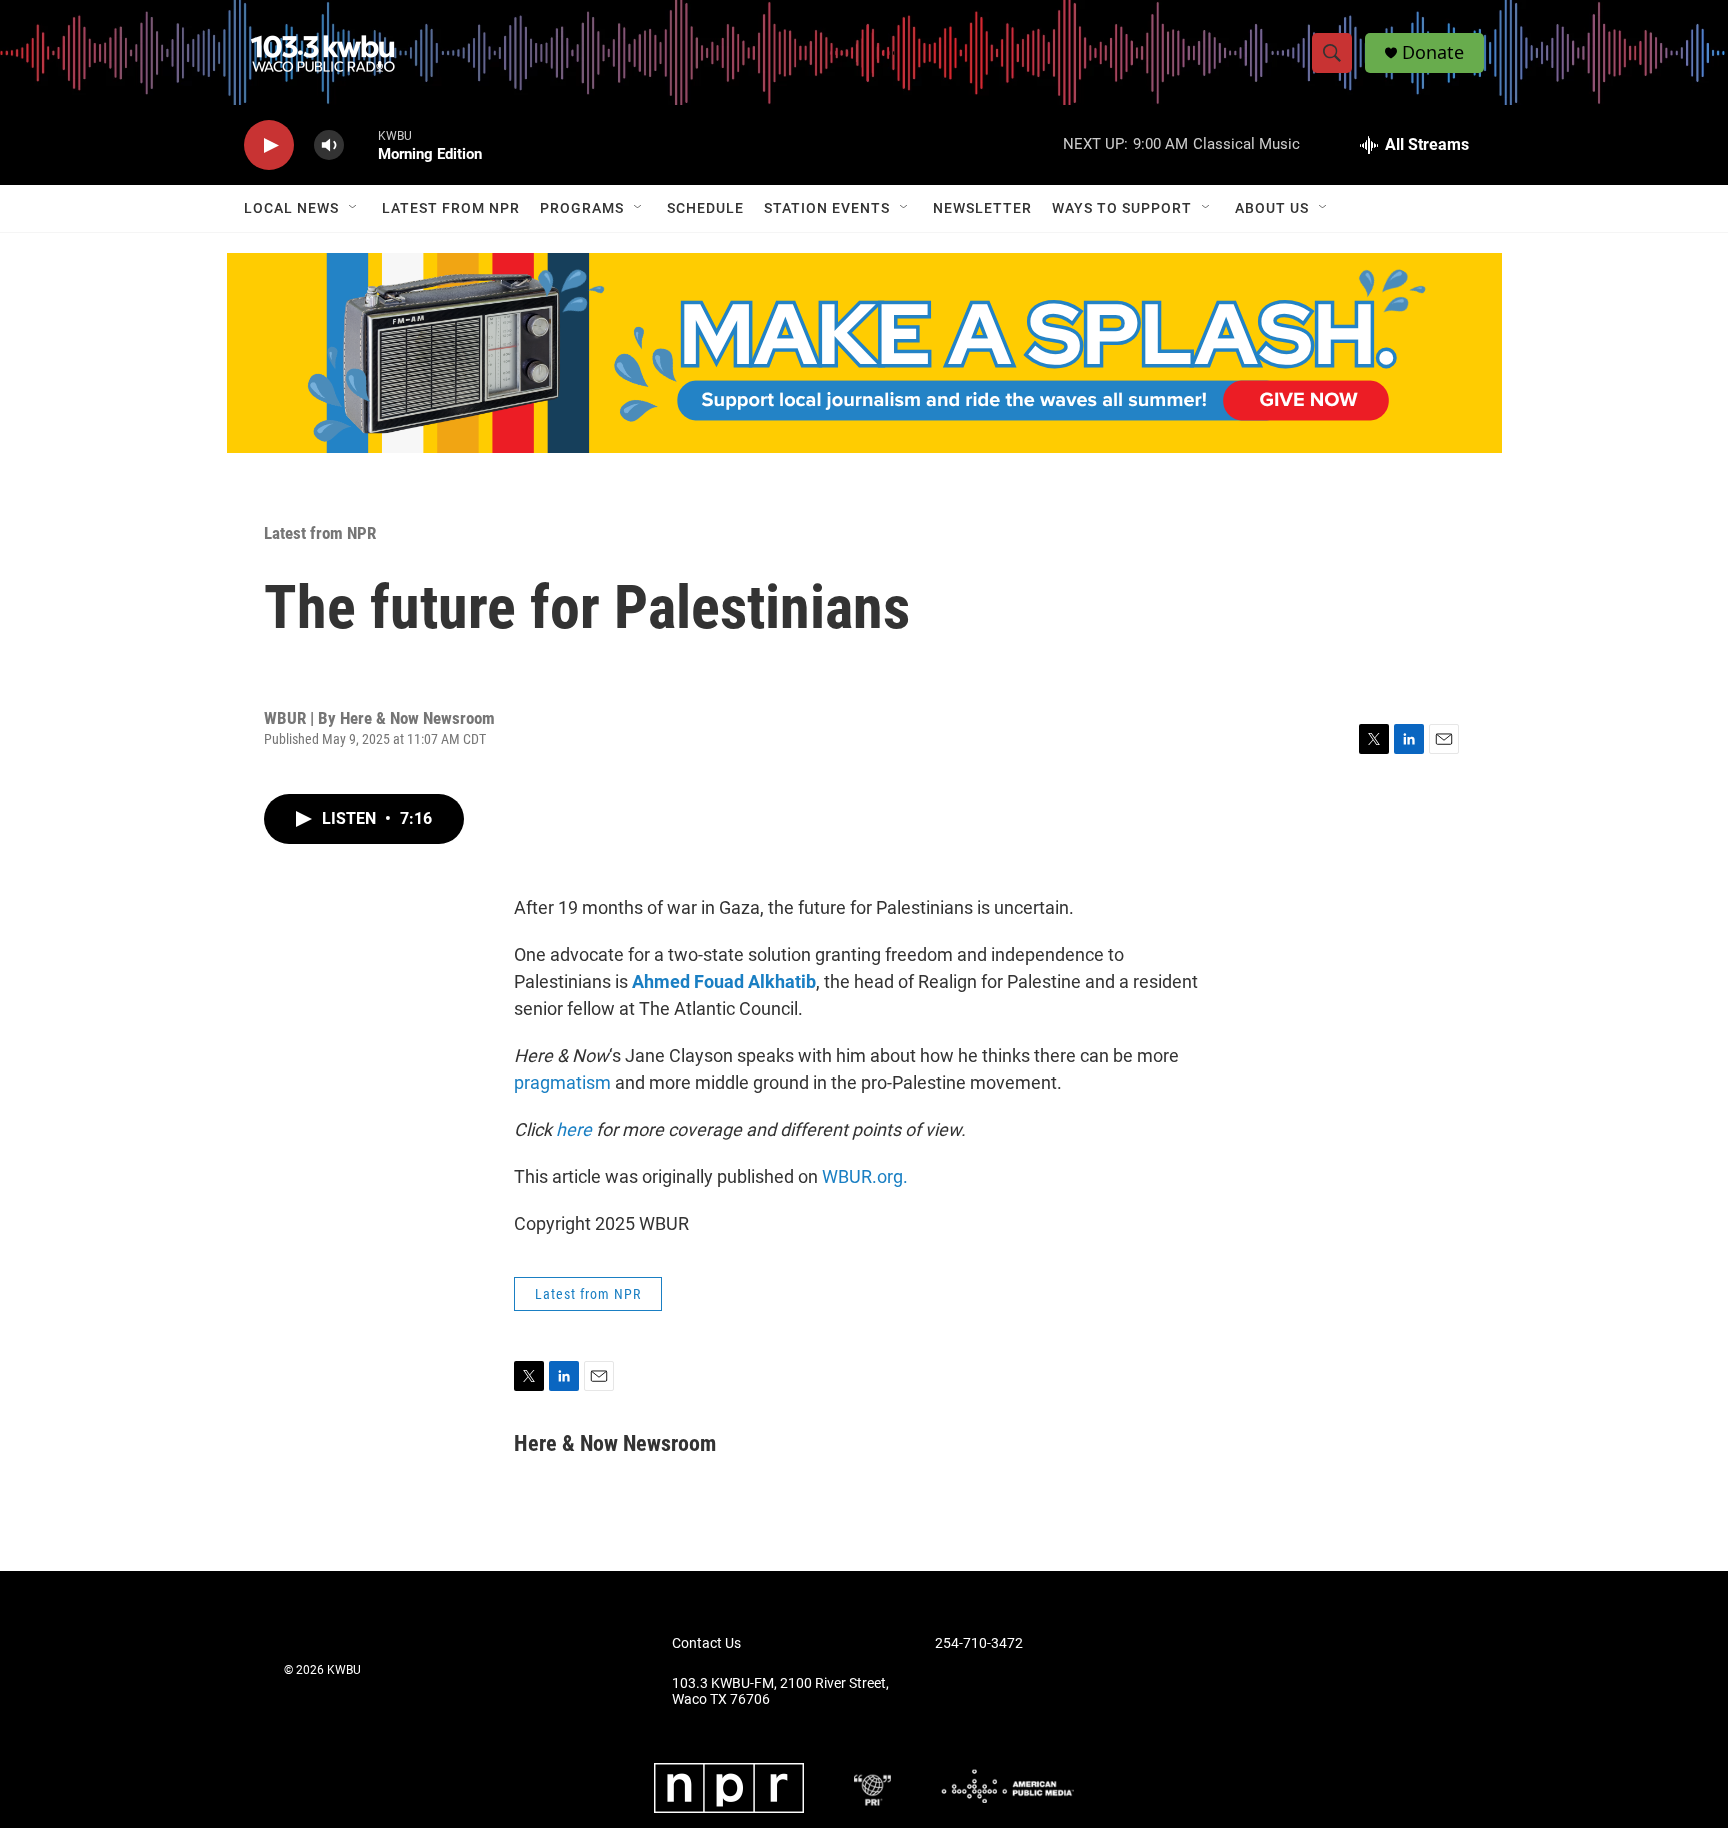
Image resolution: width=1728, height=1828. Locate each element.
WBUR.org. (865, 1176)
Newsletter (982, 208)
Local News (291, 208)
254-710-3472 (979, 1643)
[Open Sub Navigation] (354, 208)
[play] (269, 145)
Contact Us (706, 1643)
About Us (1272, 208)
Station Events (827, 208)
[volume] (329, 145)
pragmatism (562, 1082)
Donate (1433, 52)
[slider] (361, 144)
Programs (582, 208)
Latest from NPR (451, 208)
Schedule (705, 208)
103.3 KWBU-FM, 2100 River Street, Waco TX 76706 (780, 1691)
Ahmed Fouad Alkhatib (724, 981)
